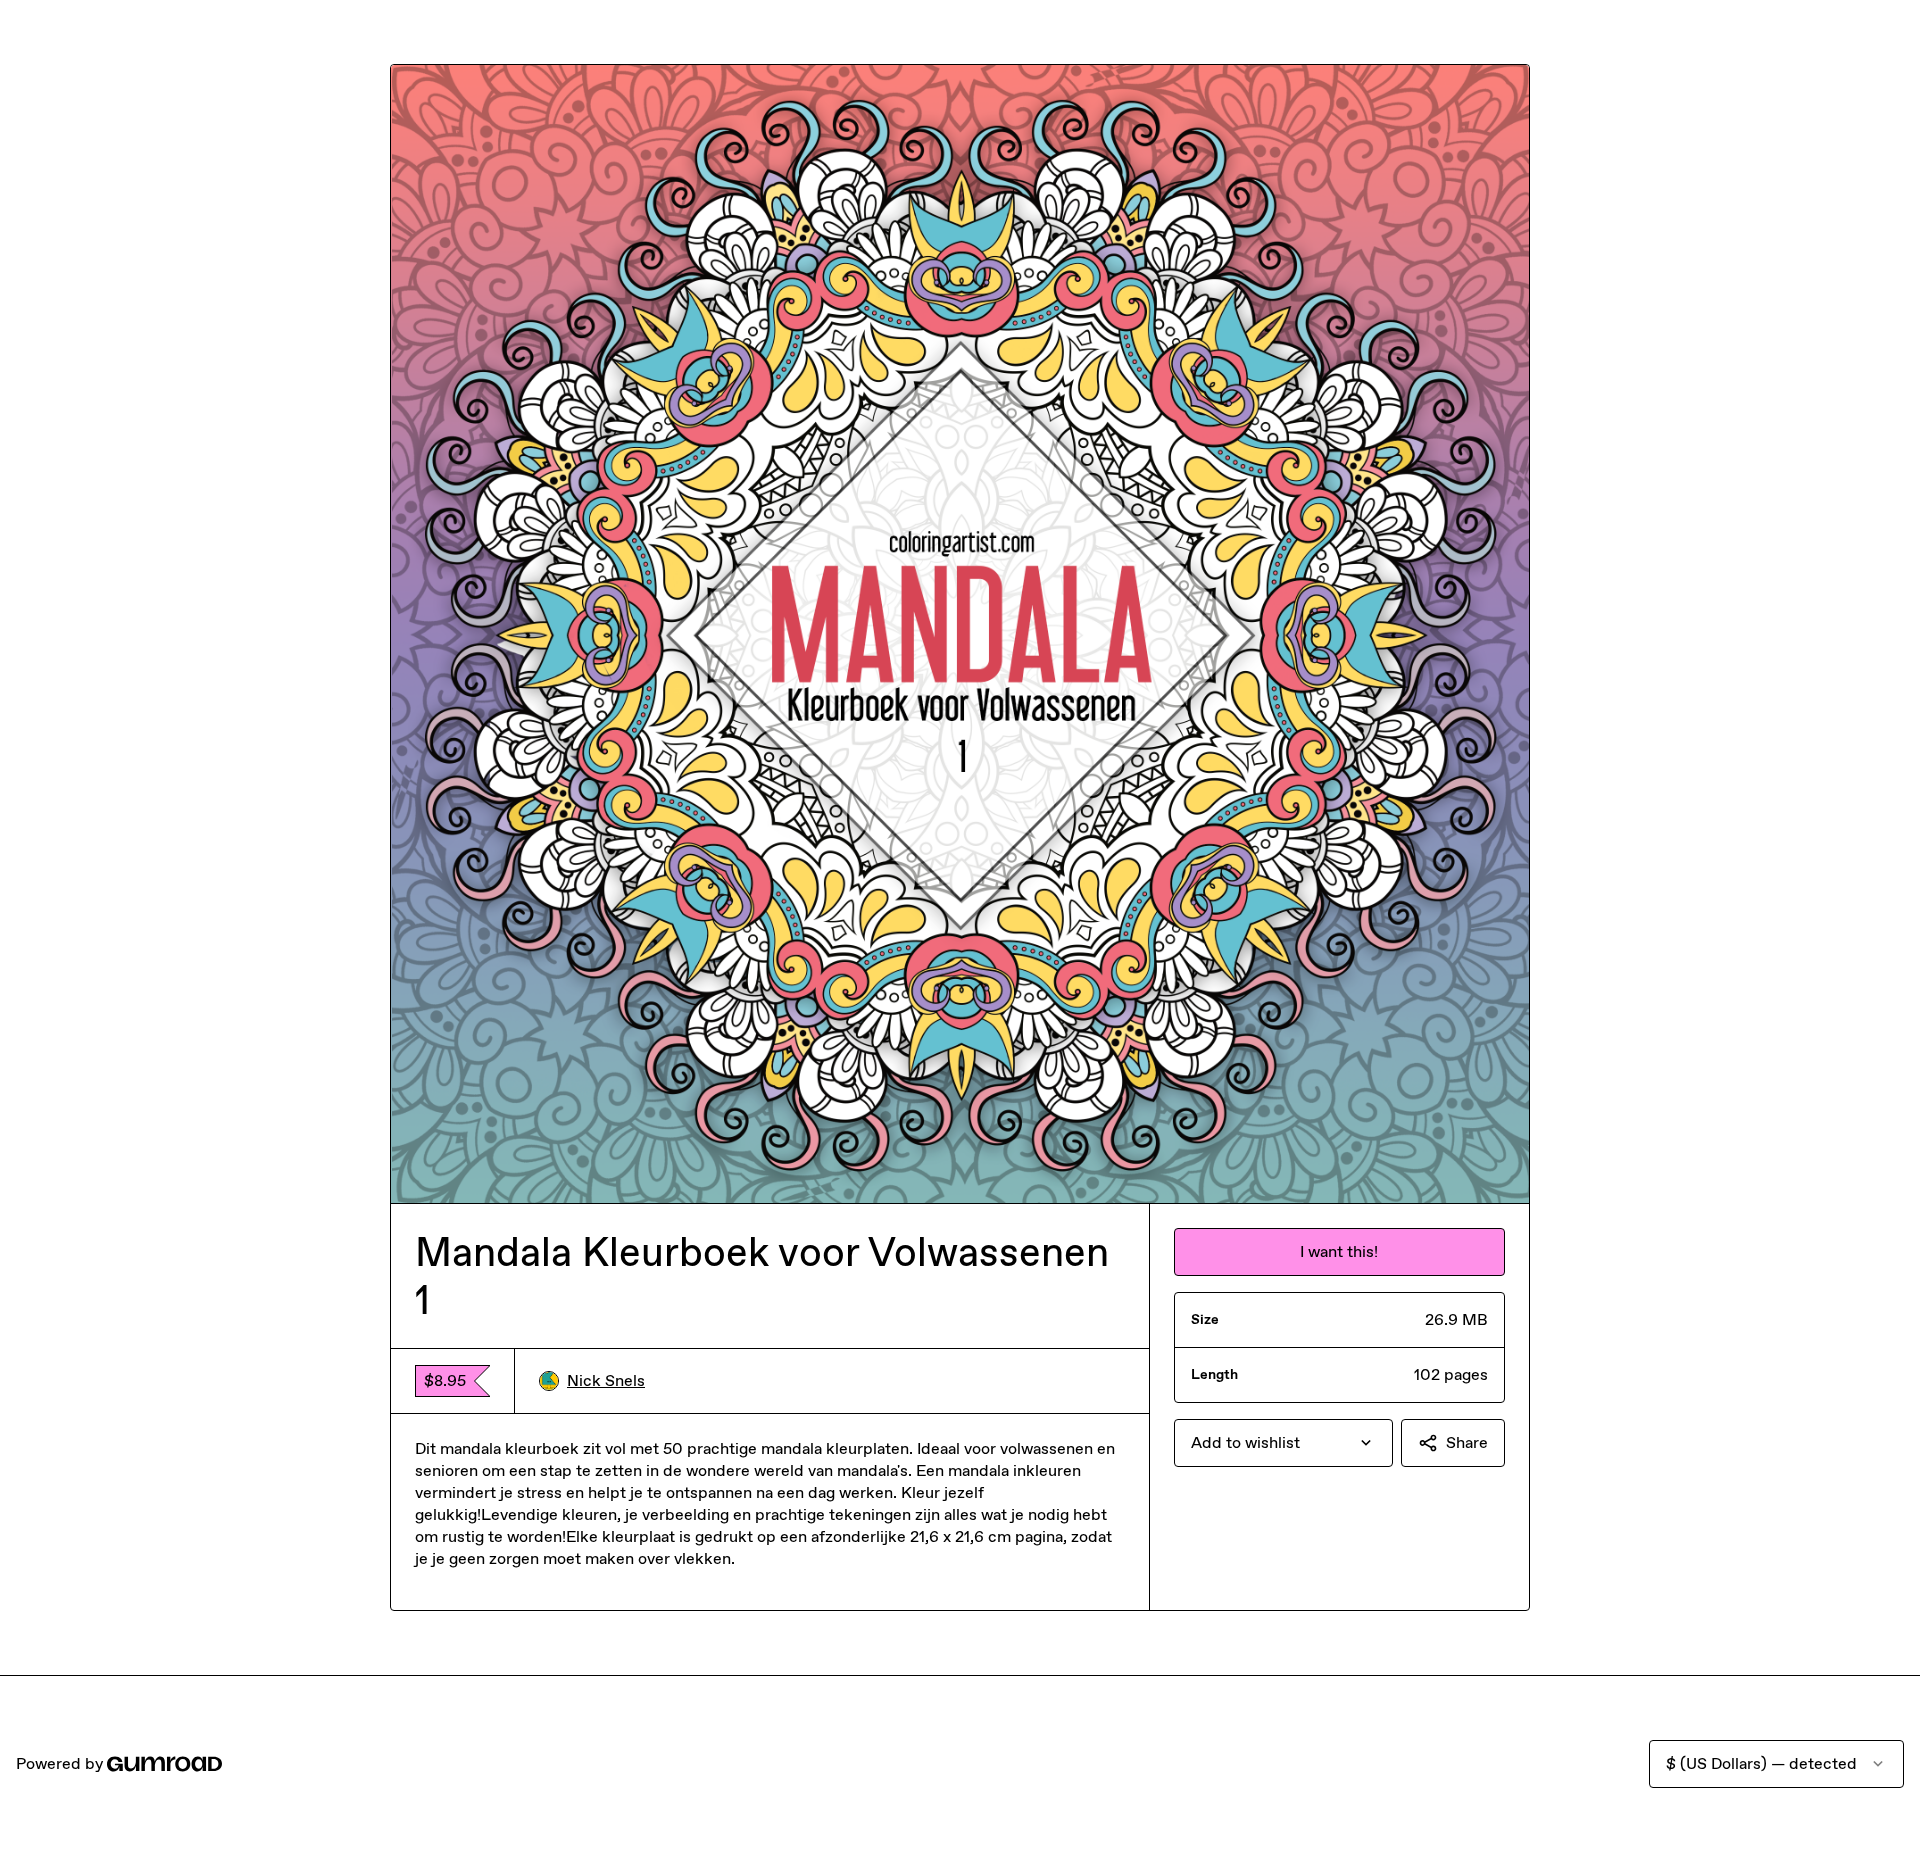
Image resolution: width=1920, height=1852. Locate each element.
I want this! (1339, 1251)
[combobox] (1283, 1443)
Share (1467, 1442)
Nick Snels (606, 1380)
